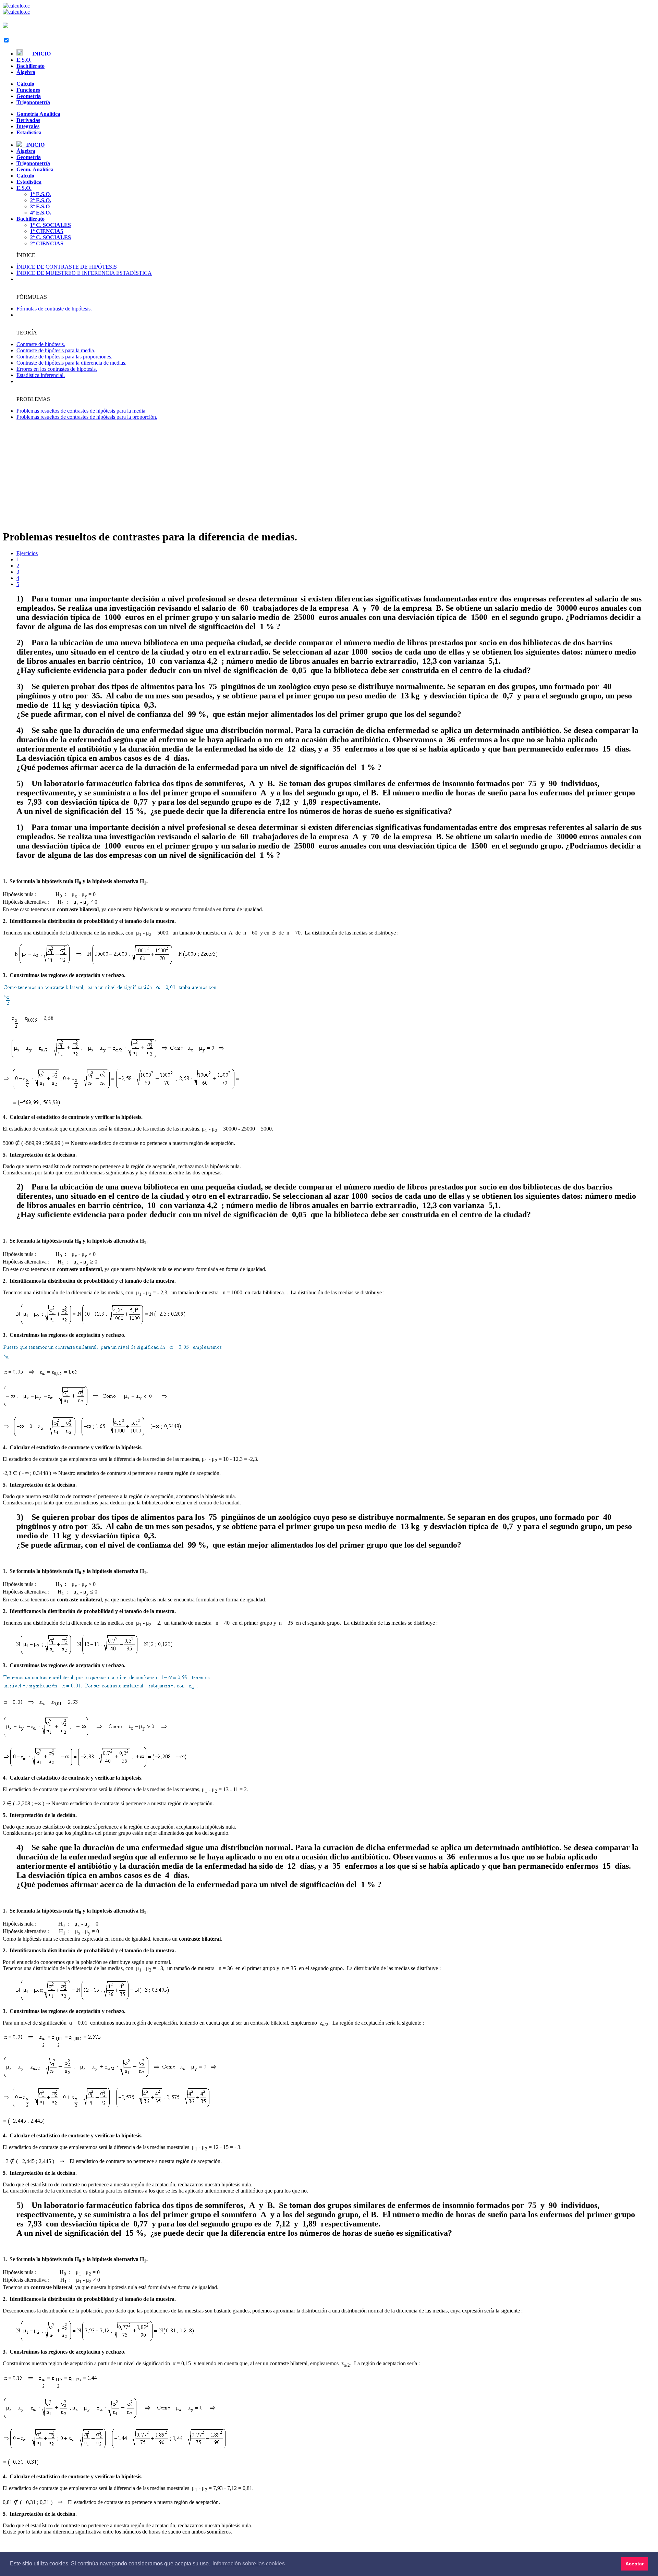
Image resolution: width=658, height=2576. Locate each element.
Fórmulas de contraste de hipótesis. (54, 309)
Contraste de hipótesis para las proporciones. (64, 357)
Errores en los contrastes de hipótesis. (57, 369)
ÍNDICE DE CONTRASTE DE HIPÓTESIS (67, 267)
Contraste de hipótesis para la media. (56, 350)
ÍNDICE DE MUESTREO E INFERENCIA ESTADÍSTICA (84, 273)
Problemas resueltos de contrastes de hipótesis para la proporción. (87, 417)
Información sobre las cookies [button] (249, 2563)
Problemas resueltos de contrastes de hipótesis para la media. (82, 411)
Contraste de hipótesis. (41, 344)
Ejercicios (27, 553)
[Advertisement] (329, 475)
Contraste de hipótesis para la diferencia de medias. (71, 363)
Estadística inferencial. (41, 375)
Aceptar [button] (635, 2564)
